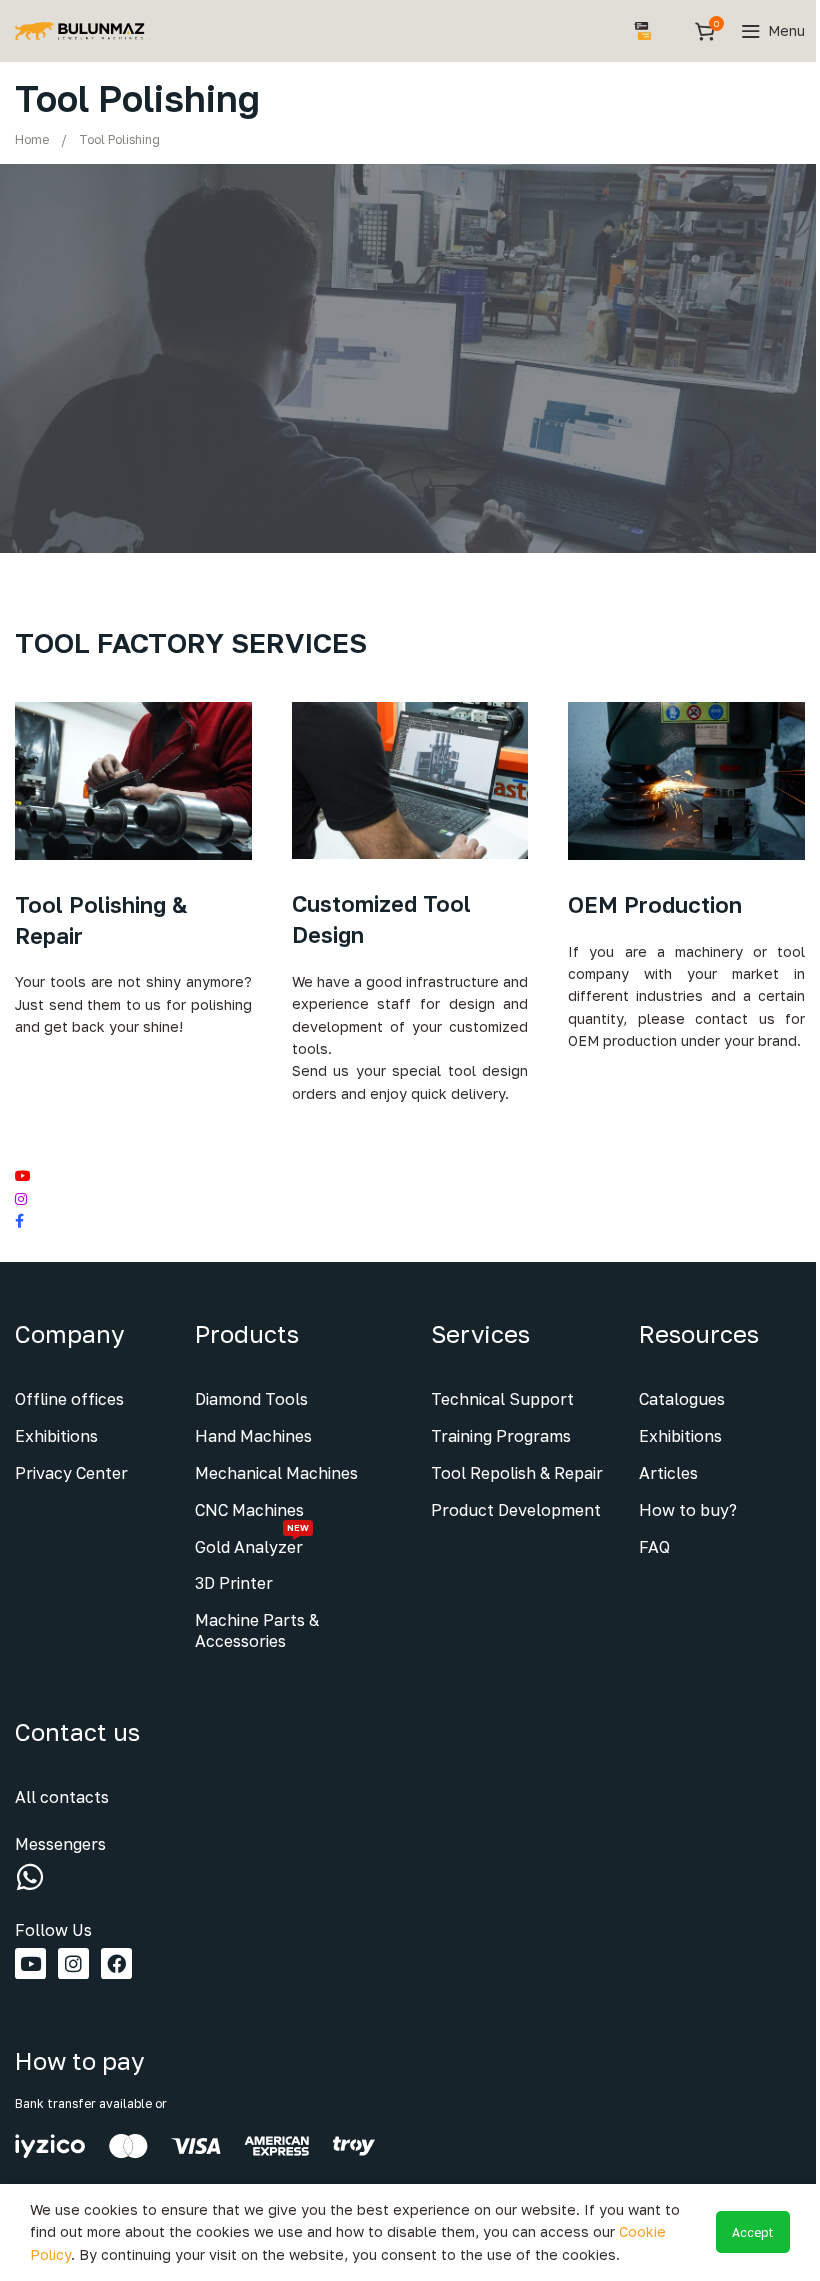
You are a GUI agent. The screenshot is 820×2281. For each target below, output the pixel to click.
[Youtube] (30, 1963)
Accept (753, 2232)
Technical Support (502, 1399)
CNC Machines (249, 1510)
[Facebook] (116, 1963)
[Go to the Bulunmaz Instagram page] (410, 1199)
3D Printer (234, 1583)
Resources (699, 1333)
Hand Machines (253, 1436)
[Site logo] (80, 29)
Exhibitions (56, 1436)
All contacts (62, 1797)
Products (247, 1333)
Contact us (77, 1731)
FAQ (654, 1547)
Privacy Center (71, 1473)
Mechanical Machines (276, 1473)
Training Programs (501, 1436)
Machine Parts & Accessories (257, 1630)
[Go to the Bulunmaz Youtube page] (410, 1176)
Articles (668, 1473)
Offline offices (69, 1399)
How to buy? (688, 1510)
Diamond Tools (251, 1399)
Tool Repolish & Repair (517, 1473)
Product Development (516, 1510)
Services (480, 1333)
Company (69, 1333)
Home (32, 139)
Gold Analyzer (252, 1543)
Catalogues (682, 1399)
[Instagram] (73, 1963)
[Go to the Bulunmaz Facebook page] (410, 1221)
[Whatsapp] (30, 1877)
